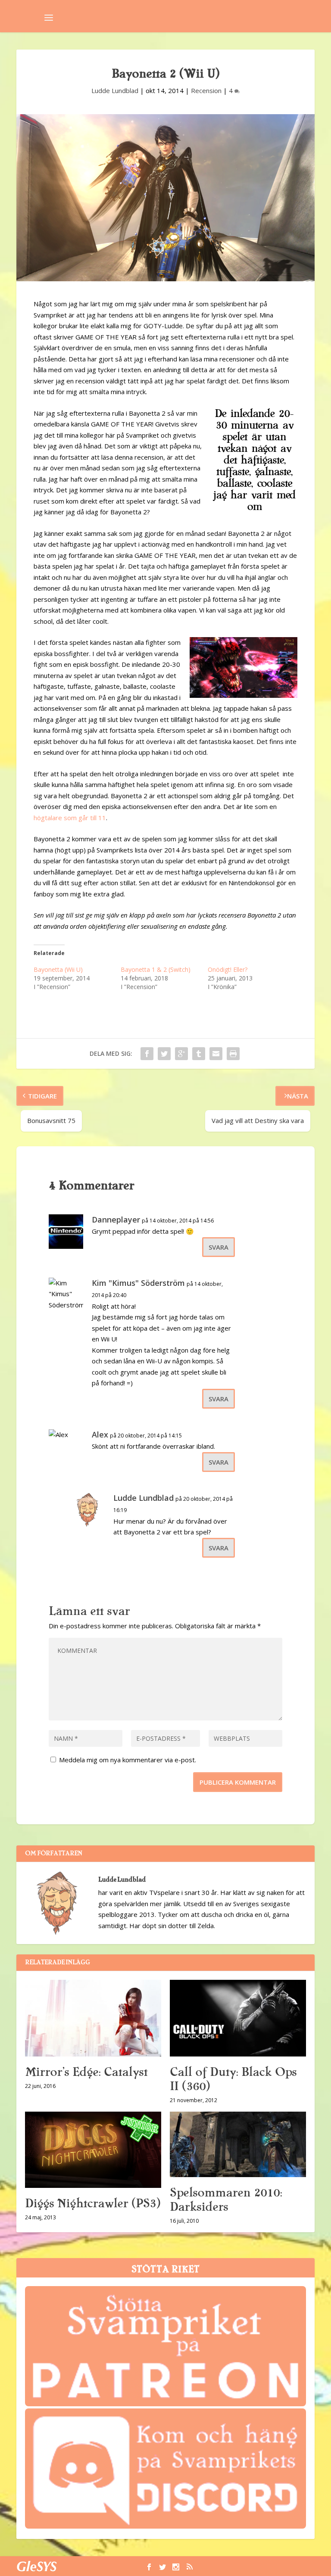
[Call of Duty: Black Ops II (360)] (238, 2018)
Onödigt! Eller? (228, 969)
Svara (219, 1247)
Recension (206, 90)
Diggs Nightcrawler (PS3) (93, 2203)
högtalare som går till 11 (70, 818)
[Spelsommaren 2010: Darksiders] (238, 2145)
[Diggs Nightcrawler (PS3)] (93, 2150)
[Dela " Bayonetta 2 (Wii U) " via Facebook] (147, 1054)
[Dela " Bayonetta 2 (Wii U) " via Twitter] (164, 1054)
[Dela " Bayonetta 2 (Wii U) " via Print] (233, 1054)
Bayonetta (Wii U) (58, 969)
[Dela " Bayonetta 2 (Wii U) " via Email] (216, 1054)
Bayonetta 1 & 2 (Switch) (156, 969)
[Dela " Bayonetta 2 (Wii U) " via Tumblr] (199, 1054)
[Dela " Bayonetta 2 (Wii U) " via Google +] (181, 1054)
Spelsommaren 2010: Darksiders (226, 2200)
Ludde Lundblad (115, 90)
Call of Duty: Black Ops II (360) (233, 2079)
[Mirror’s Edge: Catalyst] (93, 2018)
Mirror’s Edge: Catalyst (86, 2072)
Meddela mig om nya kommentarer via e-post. (128, 1760)
